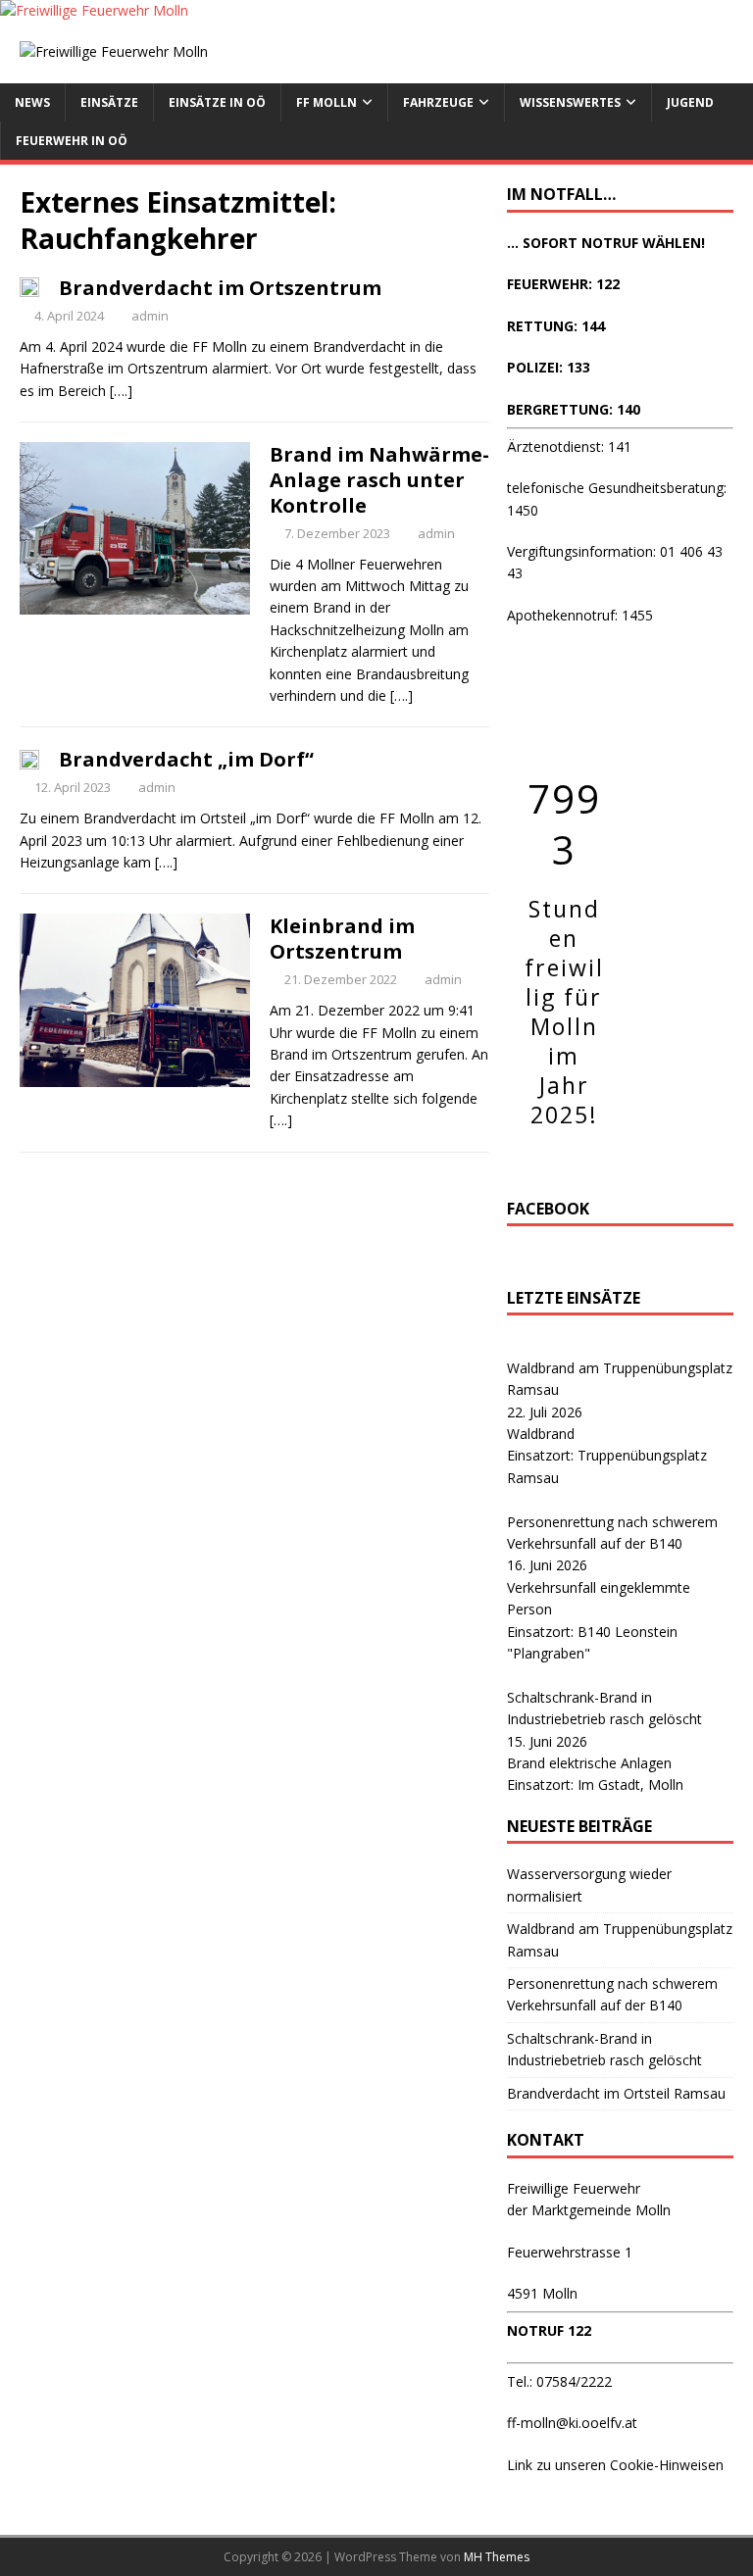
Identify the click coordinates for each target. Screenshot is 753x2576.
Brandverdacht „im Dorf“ (186, 759)
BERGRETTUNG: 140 (574, 409)
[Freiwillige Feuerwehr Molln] (94, 10)
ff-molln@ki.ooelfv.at (572, 2423)
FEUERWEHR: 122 (563, 284)
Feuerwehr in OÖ (72, 141)
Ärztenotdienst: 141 (569, 446)
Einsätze (109, 102)
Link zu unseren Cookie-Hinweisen (615, 2465)
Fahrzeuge (438, 102)
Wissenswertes (570, 102)
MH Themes (497, 2557)
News (32, 102)
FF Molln (326, 102)
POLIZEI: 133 (549, 367)
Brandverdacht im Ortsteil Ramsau (616, 2093)
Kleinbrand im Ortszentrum (342, 939)
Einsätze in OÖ (217, 102)
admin (150, 316)
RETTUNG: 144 (556, 326)
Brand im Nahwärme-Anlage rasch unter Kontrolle (379, 480)
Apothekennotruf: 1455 (580, 615)
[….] (121, 391)
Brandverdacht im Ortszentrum (220, 288)
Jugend (690, 102)
